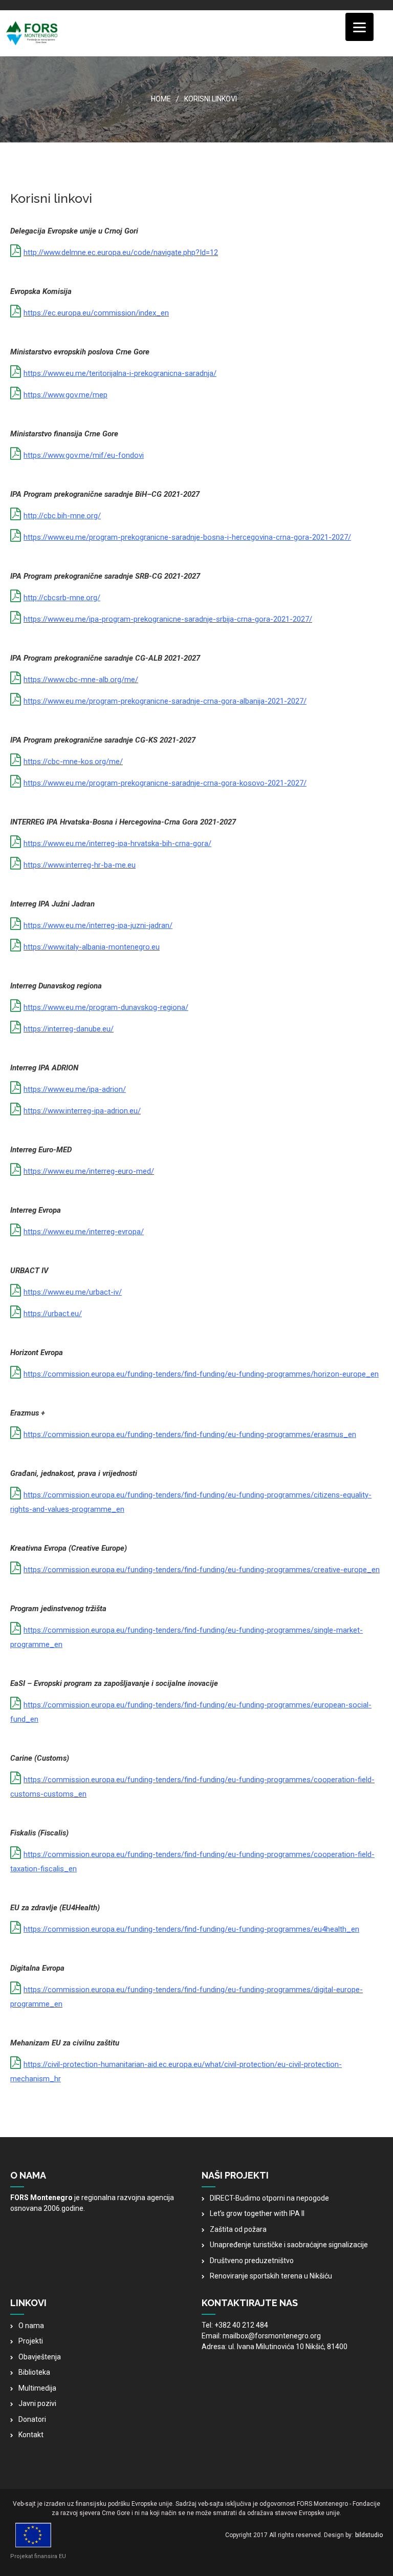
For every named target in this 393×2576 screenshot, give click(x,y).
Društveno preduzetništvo (252, 2261)
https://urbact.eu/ (53, 1314)
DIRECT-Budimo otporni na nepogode (269, 2198)
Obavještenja (40, 2357)
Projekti (31, 2341)
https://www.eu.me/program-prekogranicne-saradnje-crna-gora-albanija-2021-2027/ (165, 701)
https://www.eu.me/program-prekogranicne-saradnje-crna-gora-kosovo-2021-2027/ (165, 783)
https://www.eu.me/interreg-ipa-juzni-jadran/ (98, 925)
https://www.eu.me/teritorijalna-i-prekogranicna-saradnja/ (120, 373)
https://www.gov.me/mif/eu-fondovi (84, 455)
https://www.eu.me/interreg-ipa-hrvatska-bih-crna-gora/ (117, 843)
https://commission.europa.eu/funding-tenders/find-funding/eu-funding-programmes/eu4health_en (191, 1929)
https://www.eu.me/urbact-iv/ (73, 1292)
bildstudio (369, 2535)
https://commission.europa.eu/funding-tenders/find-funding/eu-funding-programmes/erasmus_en (190, 1434)
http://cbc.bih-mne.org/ (62, 516)
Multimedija (37, 2388)
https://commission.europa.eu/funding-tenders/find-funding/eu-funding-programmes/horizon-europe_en (201, 1374)
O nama (31, 2326)
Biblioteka (34, 2372)
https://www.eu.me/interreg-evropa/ (84, 1232)
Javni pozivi (37, 2403)
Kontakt (31, 2435)
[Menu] (359, 27)
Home (161, 99)
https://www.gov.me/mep (65, 395)
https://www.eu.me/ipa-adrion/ (75, 1089)
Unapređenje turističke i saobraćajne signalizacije (289, 2245)
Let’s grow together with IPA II (257, 2213)
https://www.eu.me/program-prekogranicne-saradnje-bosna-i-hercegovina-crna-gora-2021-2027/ (187, 537)
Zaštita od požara (238, 2229)
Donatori (32, 2419)
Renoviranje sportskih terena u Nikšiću (271, 2276)
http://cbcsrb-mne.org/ (62, 598)
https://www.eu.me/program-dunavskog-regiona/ (106, 1007)
